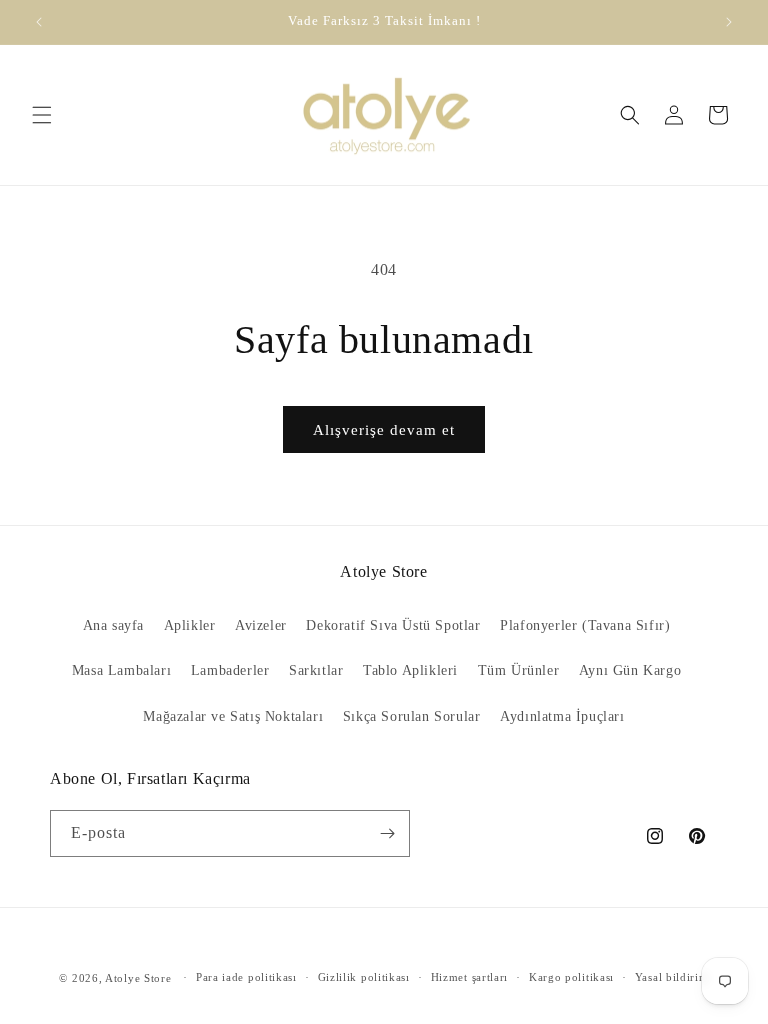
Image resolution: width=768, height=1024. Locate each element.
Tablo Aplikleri (410, 670)
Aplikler (190, 625)
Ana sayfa (113, 625)
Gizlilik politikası (364, 977)
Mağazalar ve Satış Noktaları (233, 716)
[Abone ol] (387, 833)
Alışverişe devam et (384, 430)
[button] (42, 115)
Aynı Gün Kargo (630, 670)
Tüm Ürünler (519, 670)
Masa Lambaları (121, 670)
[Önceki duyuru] (39, 22)
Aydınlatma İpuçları (562, 716)
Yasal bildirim (672, 977)
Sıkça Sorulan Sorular (412, 716)
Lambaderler (230, 670)
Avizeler (261, 625)
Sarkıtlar (316, 670)
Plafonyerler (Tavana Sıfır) (585, 625)
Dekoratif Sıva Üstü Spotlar (393, 625)
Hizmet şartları (470, 977)
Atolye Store (138, 978)
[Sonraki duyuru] (729, 22)
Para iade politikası (246, 977)
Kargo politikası (571, 977)
